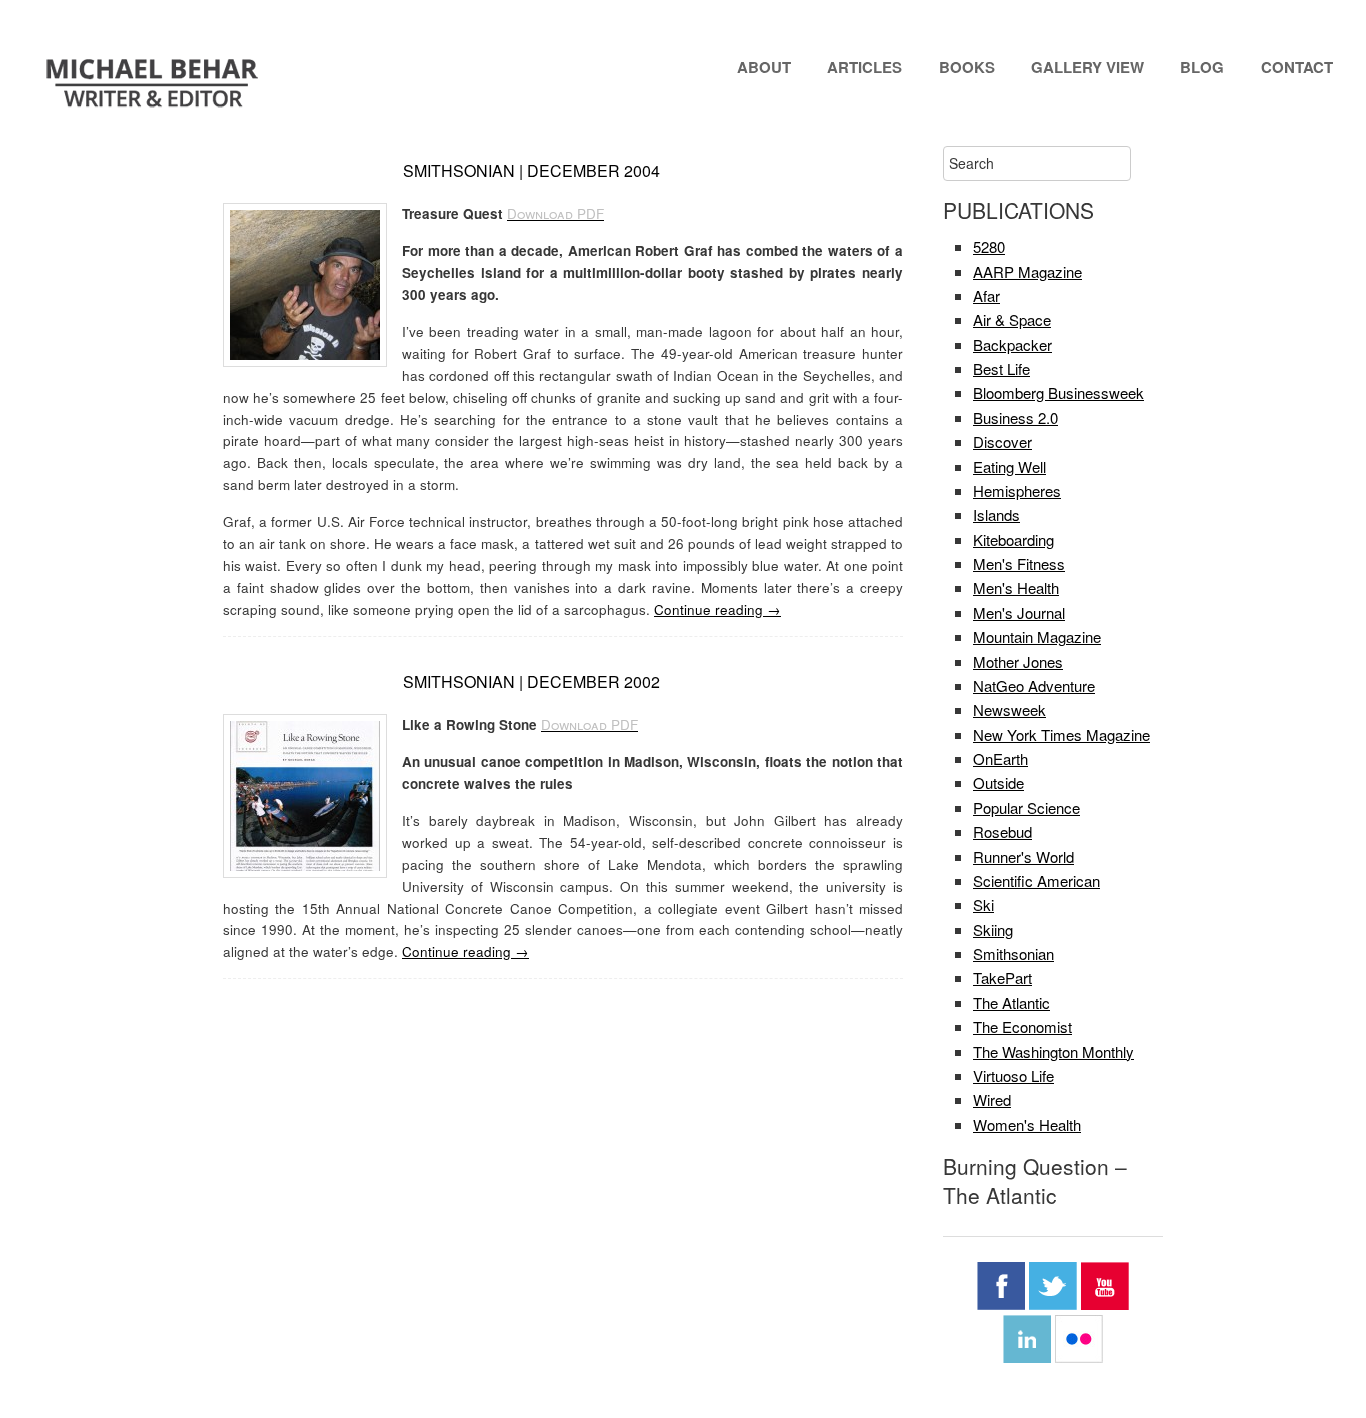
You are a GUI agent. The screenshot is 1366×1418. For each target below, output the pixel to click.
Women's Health (1027, 1124)
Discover (1002, 441)
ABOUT (764, 67)
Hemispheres (1017, 490)
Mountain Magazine (1037, 636)
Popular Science (1026, 807)
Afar (986, 295)
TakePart (1002, 977)
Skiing (993, 929)
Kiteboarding (1013, 539)
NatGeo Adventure (1034, 685)
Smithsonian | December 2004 (531, 170)
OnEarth (1000, 758)
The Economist (1022, 1026)
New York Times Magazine (1061, 734)
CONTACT (1297, 67)
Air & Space (1012, 319)
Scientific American (1036, 880)
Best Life (1001, 368)
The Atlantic (1011, 1002)
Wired (992, 1099)
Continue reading (717, 609)
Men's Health (1016, 587)
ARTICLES (864, 67)
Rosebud (1002, 831)
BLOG (1202, 67)
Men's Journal (1019, 612)
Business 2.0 (1015, 417)
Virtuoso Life (1013, 1075)
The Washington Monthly (1053, 1051)
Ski (983, 904)
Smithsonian (1013, 953)
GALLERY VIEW (1087, 67)
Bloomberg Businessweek (1058, 392)
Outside (998, 782)
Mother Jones (1018, 661)
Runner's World (1023, 856)
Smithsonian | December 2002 (531, 681)
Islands (996, 514)
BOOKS (967, 67)
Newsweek (1009, 709)
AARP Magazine (1027, 271)
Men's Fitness (1019, 563)
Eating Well (1009, 466)
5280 (989, 246)
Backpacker (1012, 344)
